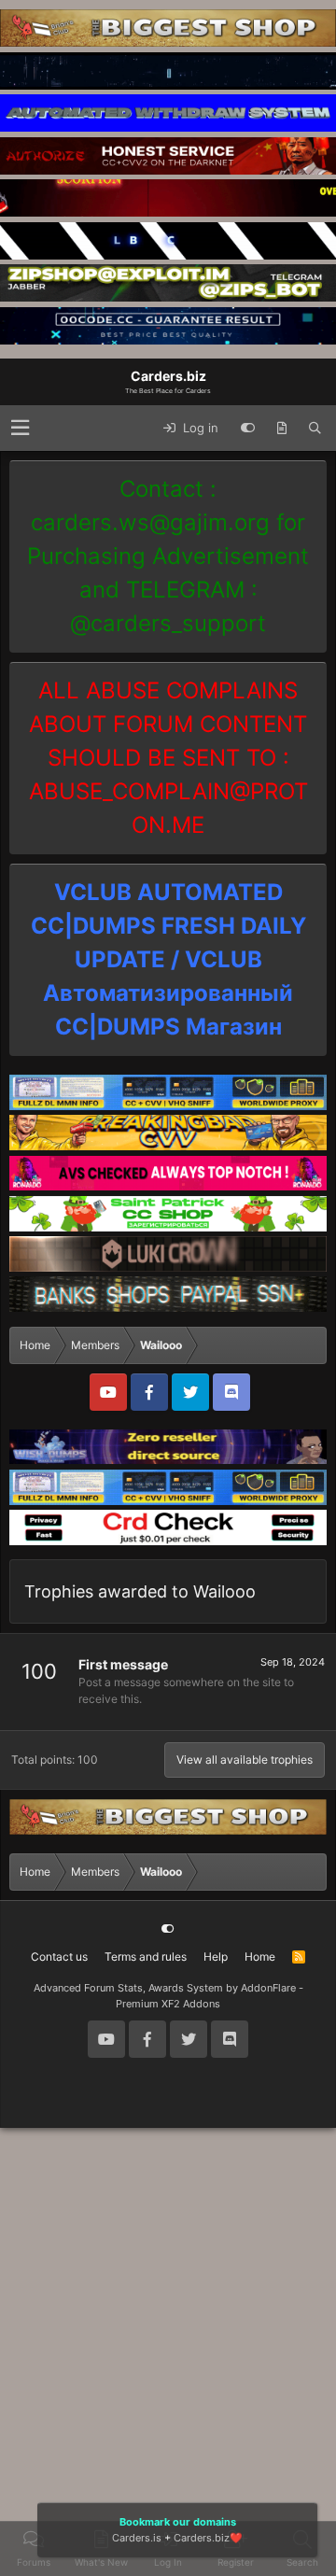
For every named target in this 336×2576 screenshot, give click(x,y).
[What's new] (282, 429)
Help (216, 1957)
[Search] (315, 429)
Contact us (59, 1957)
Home (260, 1957)
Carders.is (137, 2538)
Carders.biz (202, 2538)
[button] (20, 428)
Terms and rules (146, 1957)
